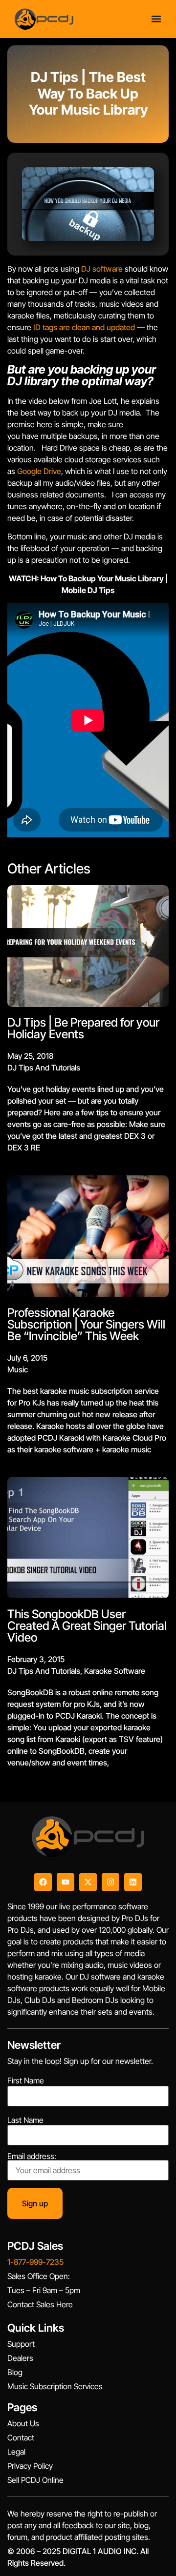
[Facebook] (43, 1882)
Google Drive (39, 471)
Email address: (32, 2157)
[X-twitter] (88, 1882)
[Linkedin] (133, 1882)
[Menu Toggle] (156, 19)
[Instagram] (110, 1882)
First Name (26, 2081)
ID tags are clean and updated (84, 327)
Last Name (25, 2120)
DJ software (102, 269)
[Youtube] (66, 1882)
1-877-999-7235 (35, 2262)
